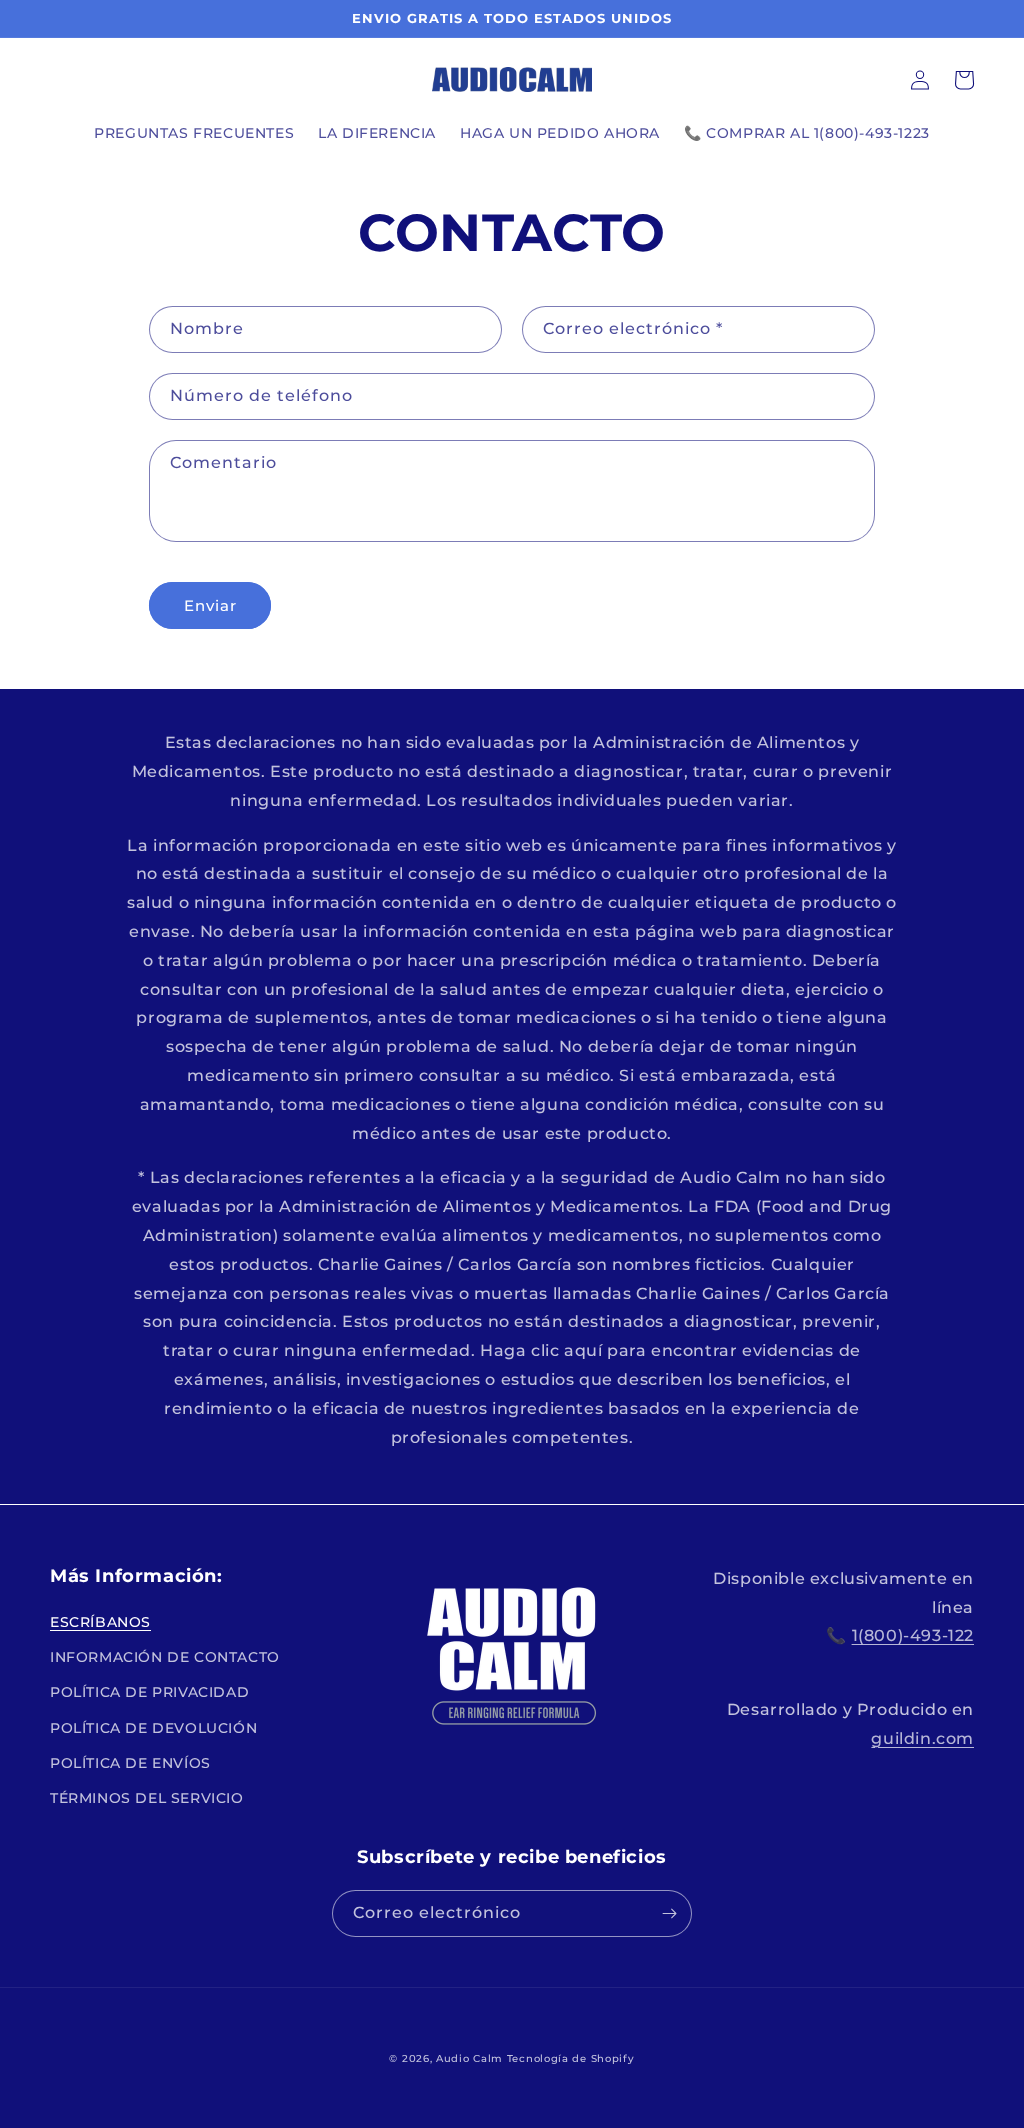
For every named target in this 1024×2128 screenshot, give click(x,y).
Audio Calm (469, 2058)
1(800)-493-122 (913, 1635)
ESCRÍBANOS (100, 1622)
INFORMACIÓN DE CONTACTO (165, 1657)
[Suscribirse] (669, 1913)
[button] (964, 80)
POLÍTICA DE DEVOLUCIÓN (153, 1728)
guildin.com (922, 1738)
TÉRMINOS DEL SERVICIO (147, 1798)
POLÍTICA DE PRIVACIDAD (149, 1692)
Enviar (210, 605)
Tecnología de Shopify (571, 2058)
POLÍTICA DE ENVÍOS (130, 1763)
